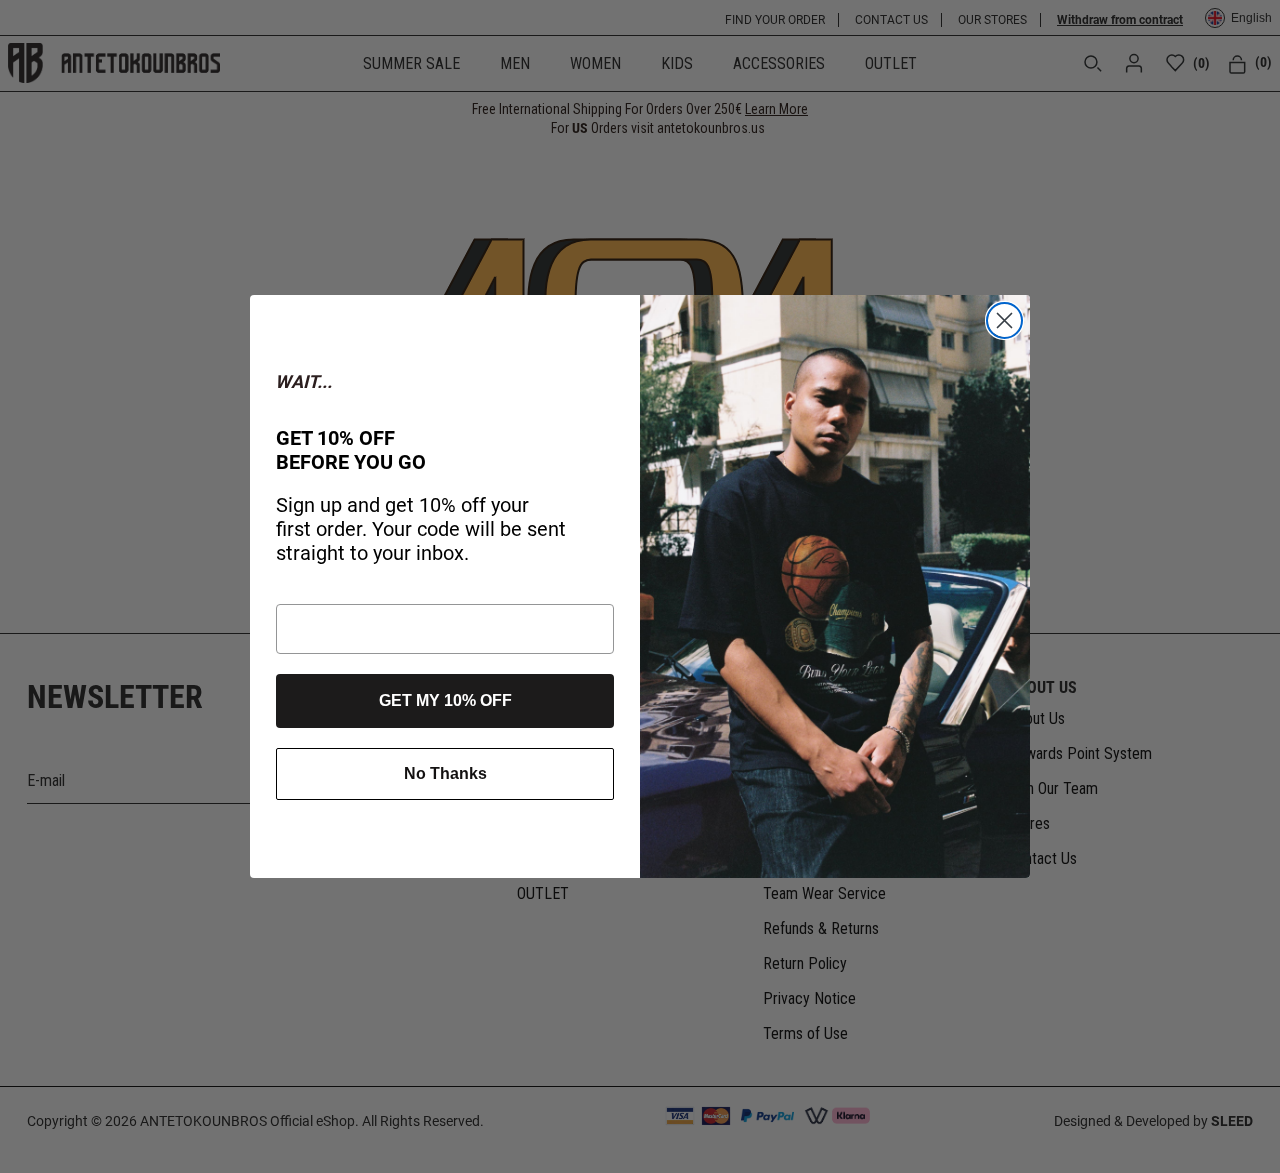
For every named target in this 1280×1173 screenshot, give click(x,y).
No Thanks (445, 773)
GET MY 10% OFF (445, 700)
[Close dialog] (1004, 320)
